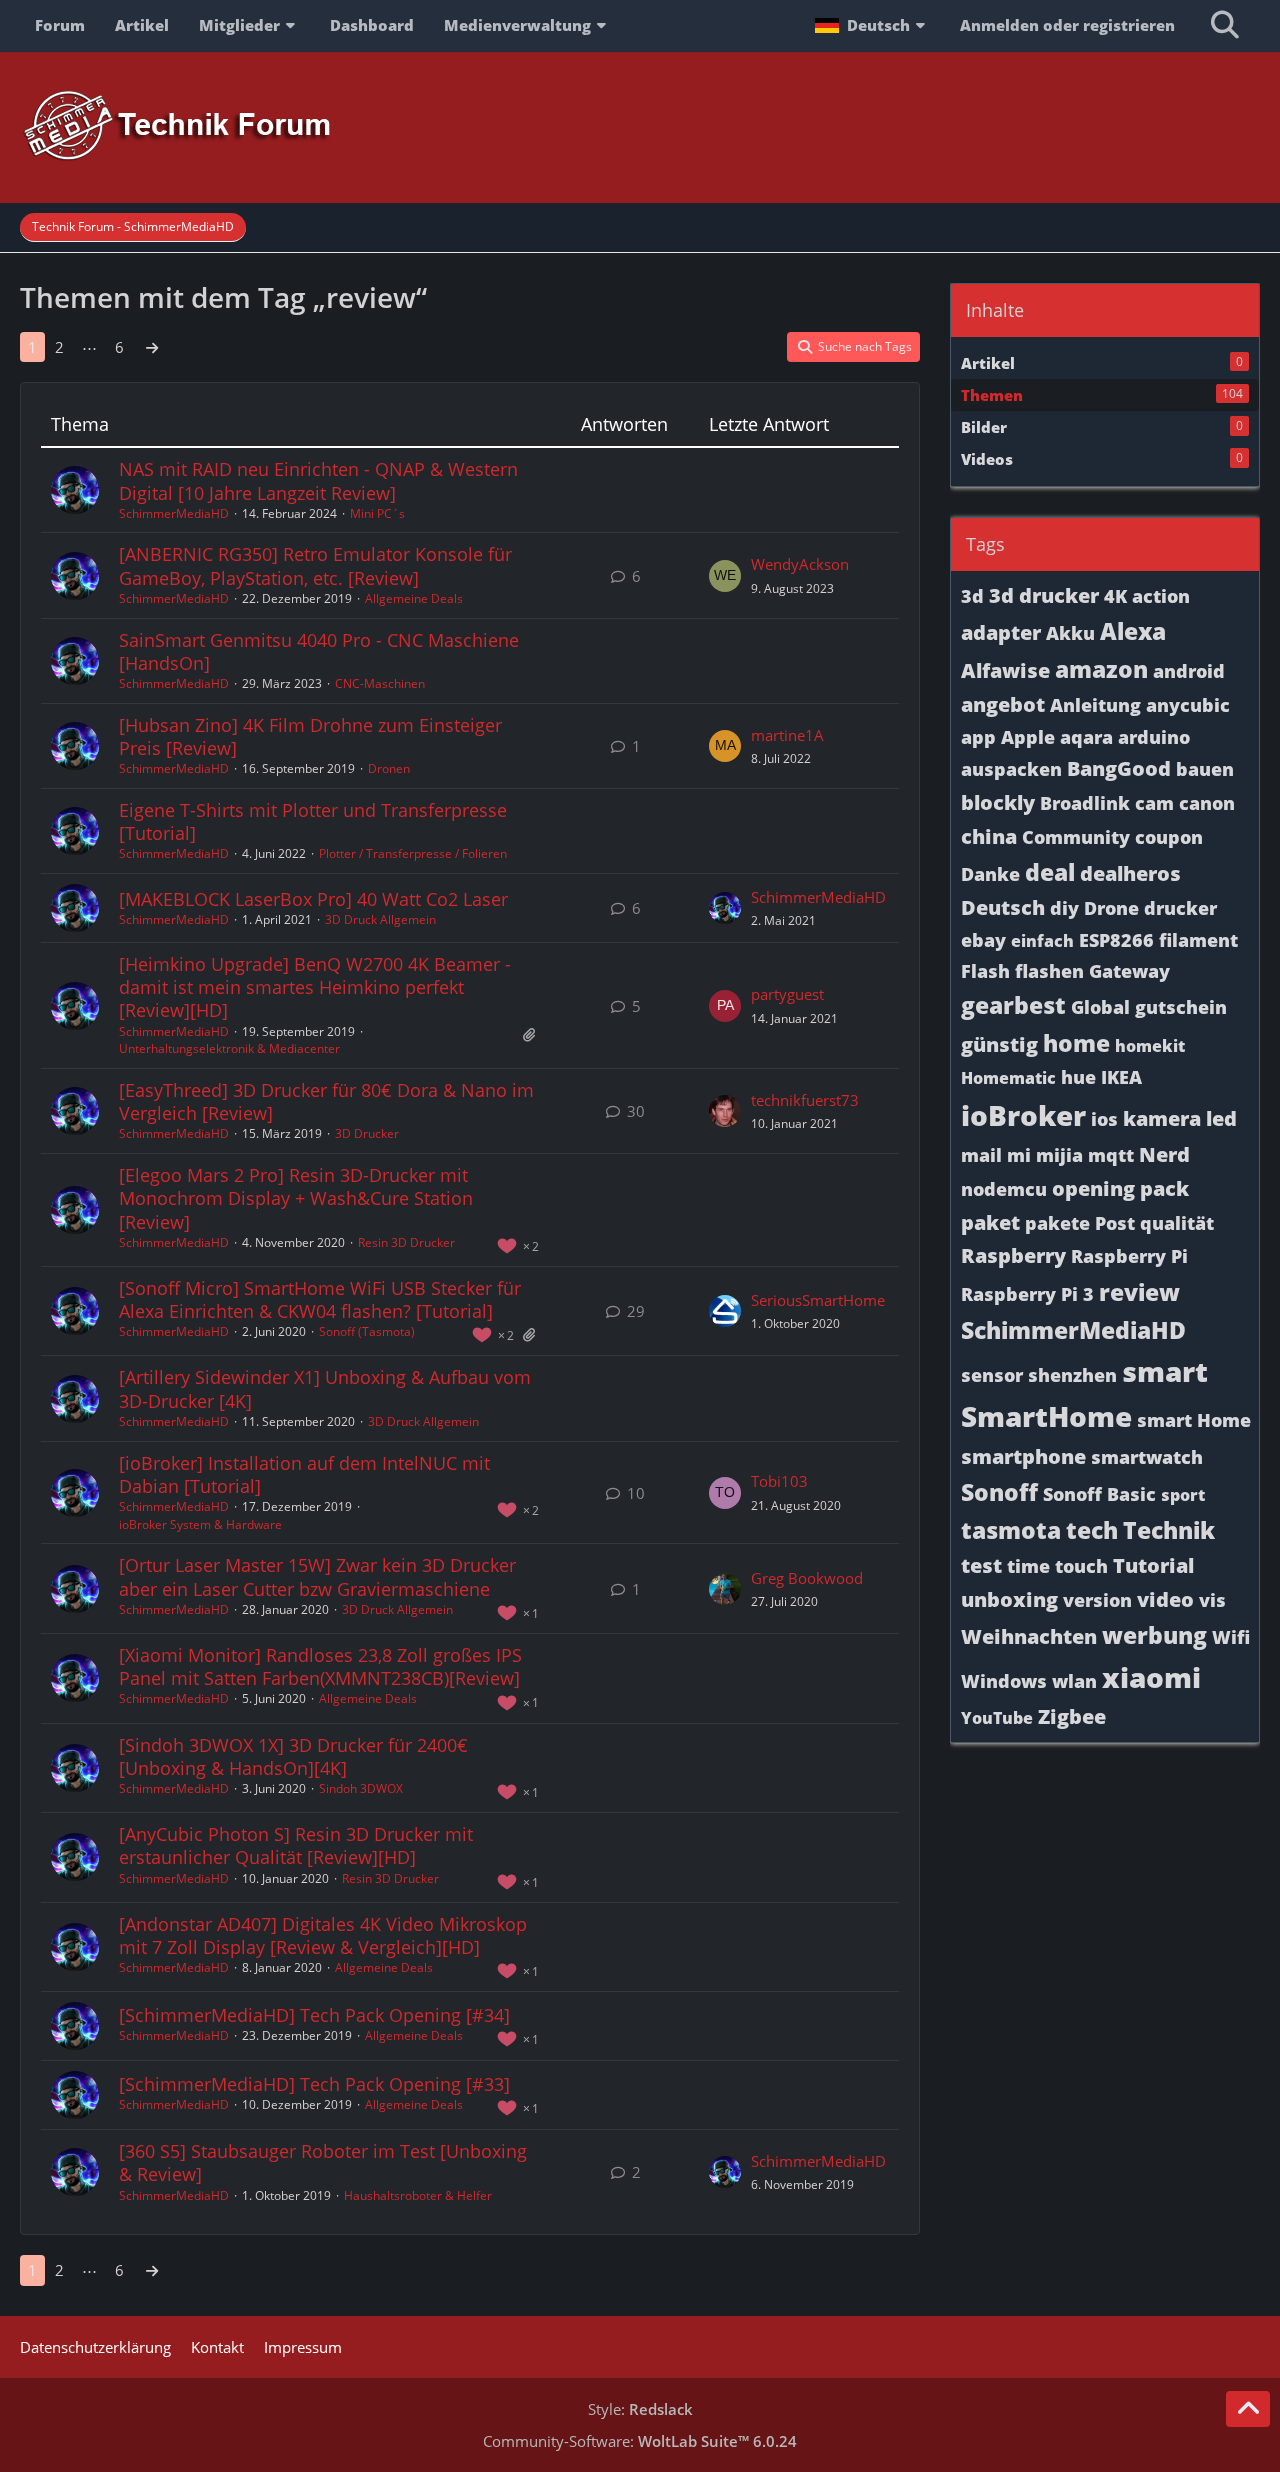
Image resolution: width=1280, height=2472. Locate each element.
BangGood (1119, 768)
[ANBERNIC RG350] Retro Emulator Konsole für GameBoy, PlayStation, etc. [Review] (315, 565)
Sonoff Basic (1099, 1494)
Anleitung (1095, 705)
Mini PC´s (377, 513)
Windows (1004, 1681)
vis (1212, 1600)
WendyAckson (800, 564)
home (1076, 1043)
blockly (998, 802)
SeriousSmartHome (818, 1300)
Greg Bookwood (807, 1578)
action (1161, 596)
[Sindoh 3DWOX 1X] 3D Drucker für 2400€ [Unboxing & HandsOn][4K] (293, 1756)
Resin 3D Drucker (406, 1242)
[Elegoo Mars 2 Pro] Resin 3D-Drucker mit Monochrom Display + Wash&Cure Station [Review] (296, 1198)
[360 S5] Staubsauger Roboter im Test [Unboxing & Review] (323, 2162)
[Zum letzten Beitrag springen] (725, 576)
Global (1100, 1007)
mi (1019, 1155)
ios (1104, 1119)
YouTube (997, 1718)
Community (1076, 837)
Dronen (389, 768)
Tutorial (1153, 1565)
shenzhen (1072, 1375)
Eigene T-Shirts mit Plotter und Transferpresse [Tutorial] (313, 821)
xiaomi (1151, 1677)
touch (1081, 1566)
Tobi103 (779, 1481)
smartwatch (1147, 1457)
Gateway (1129, 971)
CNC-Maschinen (380, 683)
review (1139, 1292)
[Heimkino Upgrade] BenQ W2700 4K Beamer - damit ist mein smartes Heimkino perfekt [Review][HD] (315, 987)
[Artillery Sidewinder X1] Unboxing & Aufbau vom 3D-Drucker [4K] (325, 1388)
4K (1115, 596)
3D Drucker (367, 1133)
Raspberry (1013, 1255)
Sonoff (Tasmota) (367, 1331)
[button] (872, 25)
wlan (1074, 1681)
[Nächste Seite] (152, 347)
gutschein (1181, 1007)
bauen (1205, 769)
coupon (1169, 837)
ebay (983, 940)
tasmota (1011, 1530)
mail (981, 1155)
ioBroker (1023, 1115)
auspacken (1011, 769)
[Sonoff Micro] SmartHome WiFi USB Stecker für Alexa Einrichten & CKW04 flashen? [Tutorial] (320, 1299)
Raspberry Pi (1129, 1256)
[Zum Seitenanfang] (1248, 2409)
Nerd (1164, 1154)
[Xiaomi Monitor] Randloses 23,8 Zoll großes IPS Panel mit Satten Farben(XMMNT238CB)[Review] (320, 1666)
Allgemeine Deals (414, 598)
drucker (1180, 908)
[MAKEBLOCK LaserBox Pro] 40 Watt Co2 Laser (313, 899)
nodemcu (1004, 1189)
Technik (1169, 1530)
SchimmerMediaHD (174, 513)
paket (990, 1222)
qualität (1177, 1223)
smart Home (1194, 1420)
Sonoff (999, 1492)
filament (1198, 940)
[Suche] (1225, 25)
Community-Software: (640, 2441)
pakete (1057, 1223)
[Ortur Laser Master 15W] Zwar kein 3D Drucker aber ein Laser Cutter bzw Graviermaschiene (317, 1576)
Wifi (1231, 1637)
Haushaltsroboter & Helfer (418, 2195)
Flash (985, 971)
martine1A (787, 735)
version (1097, 1600)
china (989, 836)
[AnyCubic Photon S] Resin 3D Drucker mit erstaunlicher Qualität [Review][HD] (296, 1845)
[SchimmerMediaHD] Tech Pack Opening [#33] (314, 2084)
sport (1183, 1495)
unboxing (1009, 1599)
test (981, 1565)
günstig (999, 1044)
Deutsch (1003, 907)
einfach (1042, 941)
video (1165, 1599)
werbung (1154, 1635)
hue (1078, 1077)
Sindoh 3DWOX (361, 1788)
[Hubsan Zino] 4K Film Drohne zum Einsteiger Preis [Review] (310, 736)
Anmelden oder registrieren (1067, 25)
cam (1154, 803)
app (978, 737)
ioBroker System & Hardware (200, 1524)
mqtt (1111, 1155)
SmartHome (1046, 1416)
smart (1165, 1371)
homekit (1150, 1046)
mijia (1059, 1155)
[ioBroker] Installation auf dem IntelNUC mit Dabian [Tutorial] (304, 1474)
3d (972, 596)
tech (1092, 1530)
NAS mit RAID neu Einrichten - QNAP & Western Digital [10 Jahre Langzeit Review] (318, 480)
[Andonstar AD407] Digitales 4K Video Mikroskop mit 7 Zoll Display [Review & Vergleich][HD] (323, 1935)
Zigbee (1072, 1716)
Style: (640, 2409)
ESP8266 (1116, 940)
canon (1207, 803)
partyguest (787, 994)
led (1221, 1118)
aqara (1086, 737)
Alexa (1133, 631)
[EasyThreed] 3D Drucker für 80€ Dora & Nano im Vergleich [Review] (326, 1101)
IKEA (1121, 1077)
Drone (1111, 908)
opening (1093, 1188)
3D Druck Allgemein (380, 919)
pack (1164, 1188)
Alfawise (1005, 670)
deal (1050, 872)
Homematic (1008, 1078)
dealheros (1130, 873)
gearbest (1013, 1005)
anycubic (1188, 705)
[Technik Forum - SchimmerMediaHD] (640, 126)
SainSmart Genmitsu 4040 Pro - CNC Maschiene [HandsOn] (319, 651)
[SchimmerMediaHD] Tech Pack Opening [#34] (314, 2015)
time (1028, 1566)
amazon (1101, 669)
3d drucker (1044, 595)
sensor (992, 1375)
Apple (1028, 737)
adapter (1001, 632)
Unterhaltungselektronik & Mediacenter (229, 1048)
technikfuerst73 (805, 1100)
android (1189, 671)
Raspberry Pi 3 (1027, 1294)
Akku (1070, 633)
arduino (1154, 737)
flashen (1049, 971)
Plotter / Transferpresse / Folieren (413, 853)
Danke (990, 874)
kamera (1162, 1118)
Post (1115, 1223)
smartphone (1023, 1456)
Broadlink (1085, 803)
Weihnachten (1029, 1636)
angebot (1003, 704)
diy (1064, 908)
